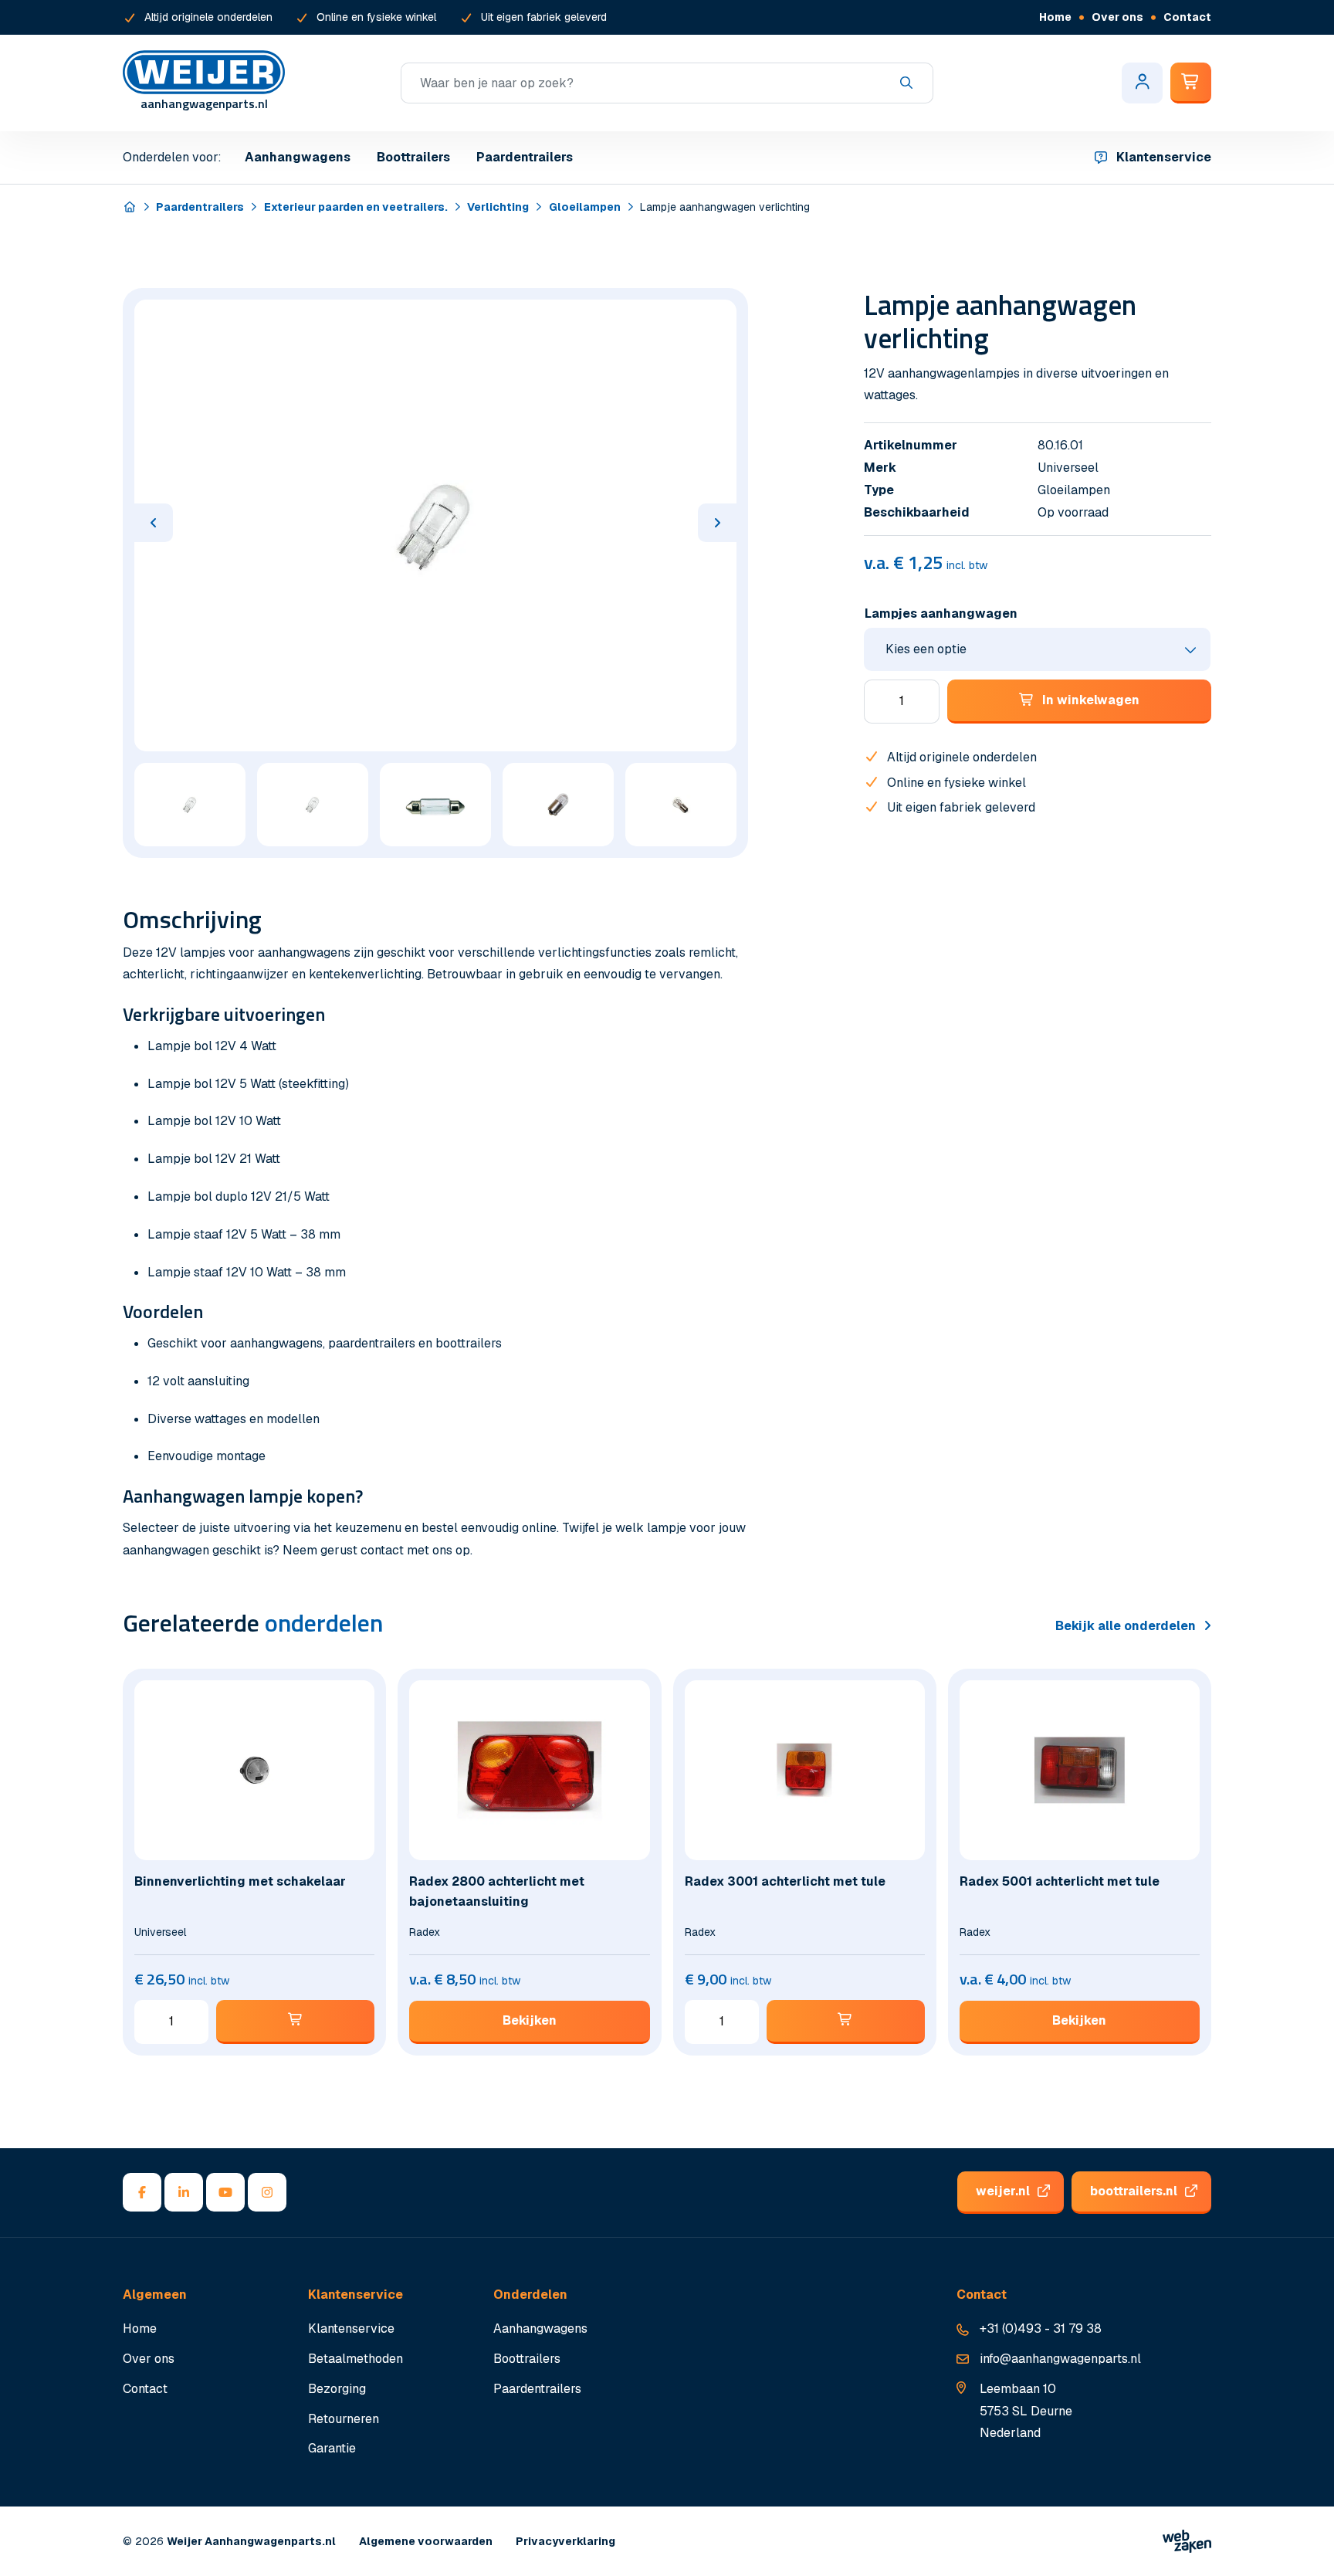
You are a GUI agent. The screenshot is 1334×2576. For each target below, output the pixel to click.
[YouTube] (225, 2192)
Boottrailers (413, 157)
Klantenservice (1164, 157)
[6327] (295, 2022)
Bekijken (530, 2020)
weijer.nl (1003, 2191)
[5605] (846, 2022)
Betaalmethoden (356, 2359)
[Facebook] (142, 2192)
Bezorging (337, 2389)
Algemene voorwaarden (426, 2541)
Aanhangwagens (298, 157)
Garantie (332, 2448)
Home (1055, 17)
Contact (1187, 17)
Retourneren (344, 2419)
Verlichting (498, 207)
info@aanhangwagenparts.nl (1060, 2359)
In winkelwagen (1091, 700)
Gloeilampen (585, 207)
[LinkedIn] (184, 2192)
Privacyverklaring (565, 2541)
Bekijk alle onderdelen (1126, 1626)
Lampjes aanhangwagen (941, 613)
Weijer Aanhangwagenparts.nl (251, 2541)
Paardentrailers (525, 157)
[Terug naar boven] (1303, 2545)
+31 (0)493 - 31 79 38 (1041, 2329)
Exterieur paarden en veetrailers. (356, 207)
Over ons (1117, 17)
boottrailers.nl (1134, 2191)
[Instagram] (267, 2192)
